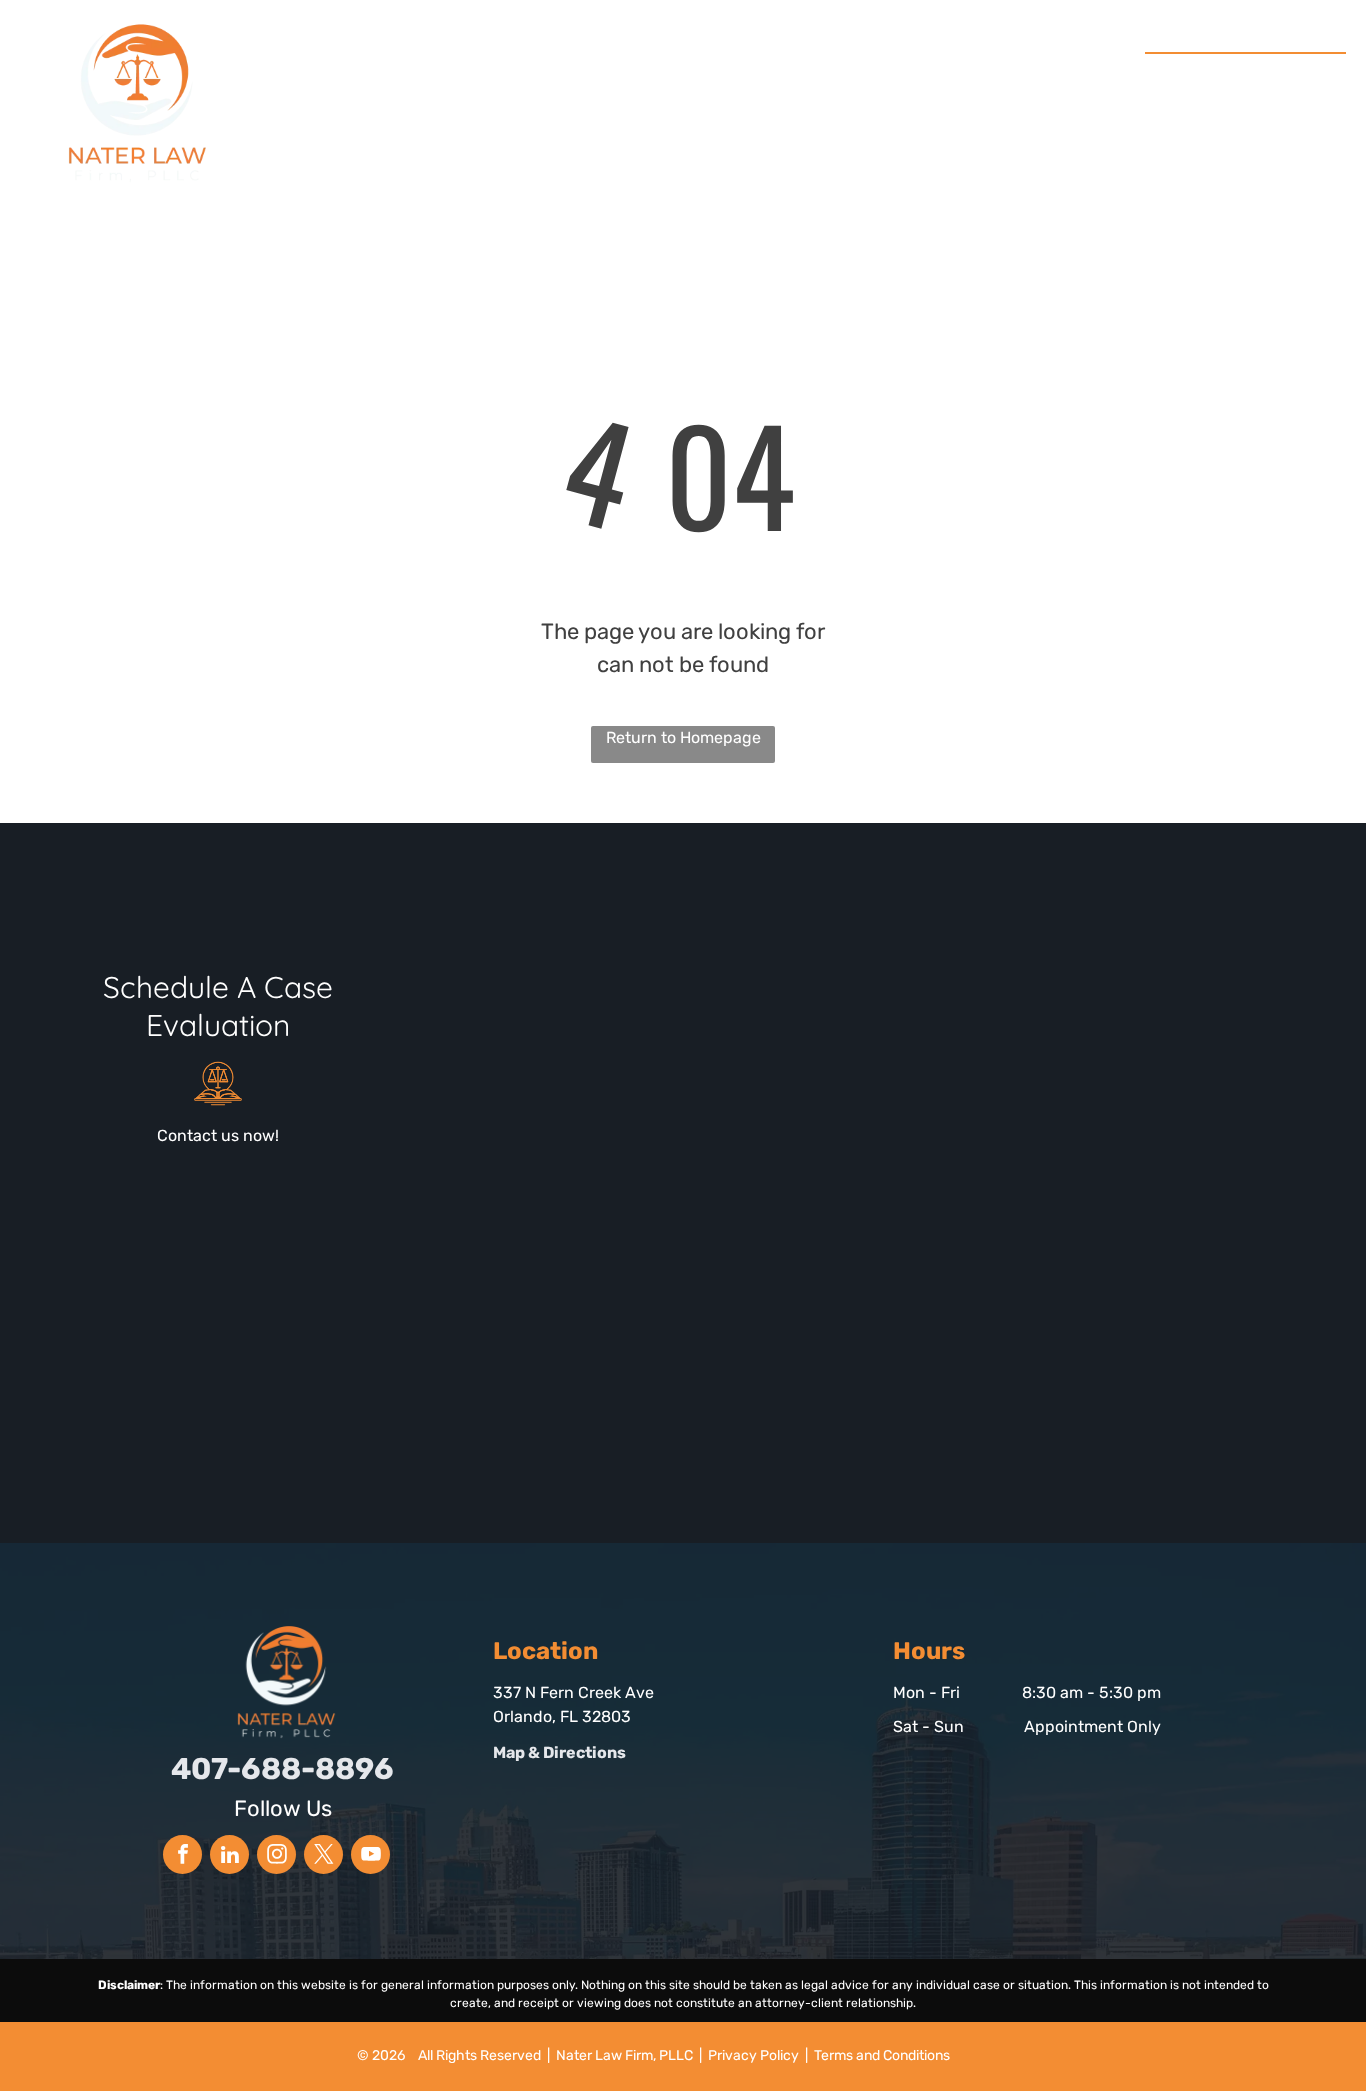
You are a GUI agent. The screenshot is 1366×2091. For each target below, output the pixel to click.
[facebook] (182, 1857)
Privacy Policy (753, 2055)
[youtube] (370, 1857)
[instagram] (276, 1857)
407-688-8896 (1257, 76)
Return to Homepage (683, 737)
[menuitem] (361, 88)
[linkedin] (229, 1857)
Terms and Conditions (882, 2055)
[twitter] (323, 1857)
